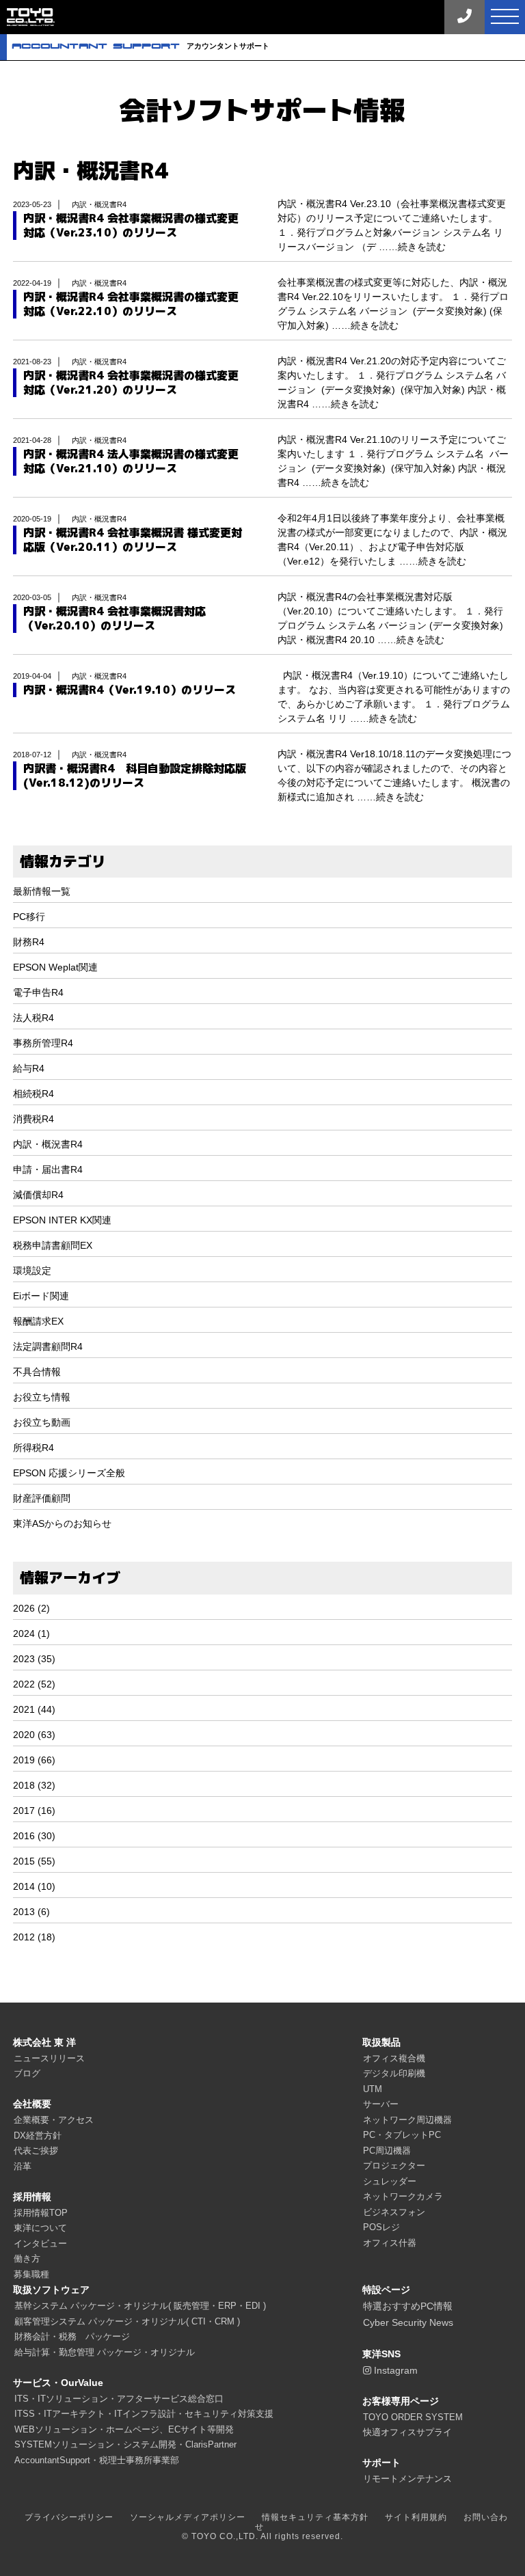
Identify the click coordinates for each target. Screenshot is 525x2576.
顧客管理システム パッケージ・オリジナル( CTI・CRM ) (127, 2321)
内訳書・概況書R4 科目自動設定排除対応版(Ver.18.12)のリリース (135, 776)
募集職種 (31, 2274)
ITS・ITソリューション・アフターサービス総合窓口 (119, 2399)
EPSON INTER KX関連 (62, 1220)
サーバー (381, 2104)
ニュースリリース (49, 2058)
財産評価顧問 (42, 1498)
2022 (24, 1684)
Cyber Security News (408, 2322)
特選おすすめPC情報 (408, 2306)
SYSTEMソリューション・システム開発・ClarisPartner (125, 2444)
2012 (24, 1937)
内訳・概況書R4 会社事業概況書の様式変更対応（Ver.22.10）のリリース (131, 304)
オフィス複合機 (394, 2058)
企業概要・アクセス (54, 2120)
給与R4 (29, 1068)
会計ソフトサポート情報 (262, 110)
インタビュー (40, 2243)
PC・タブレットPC (402, 2135)
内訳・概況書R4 (48, 1144)
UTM (373, 2089)
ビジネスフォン (394, 2212)
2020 (24, 1735)
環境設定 (32, 1271)
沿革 (23, 2166)
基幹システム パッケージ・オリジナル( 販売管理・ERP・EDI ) (140, 2306)
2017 (24, 1811)
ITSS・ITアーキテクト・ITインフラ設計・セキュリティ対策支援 (144, 2414)
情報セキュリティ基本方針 (315, 2517)
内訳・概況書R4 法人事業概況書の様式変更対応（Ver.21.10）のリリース (131, 461)
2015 (24, 1861)
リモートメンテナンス (407, 2479)
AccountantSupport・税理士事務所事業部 (97, 2460)
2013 (24, 1912)
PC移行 (29, 917)
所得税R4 (33, 1448)
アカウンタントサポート (140, 46)
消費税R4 (33, 1119)
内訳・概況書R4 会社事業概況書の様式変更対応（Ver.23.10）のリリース (131, 226)
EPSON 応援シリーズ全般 (69, 1473)
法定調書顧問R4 (48, 1346)
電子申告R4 (38, 992)
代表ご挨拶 (36, 2151)
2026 (24, 1608)
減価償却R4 (38, 1195)
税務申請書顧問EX (53, 1245)
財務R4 (29, 942)
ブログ (27, 2073)
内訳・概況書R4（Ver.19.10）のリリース (130, 690)
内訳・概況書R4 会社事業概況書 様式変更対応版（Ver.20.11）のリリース (133, 540)
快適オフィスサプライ (407, 2432)
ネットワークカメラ (403, 2196)
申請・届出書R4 (48, 1169)
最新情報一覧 (42, 891)
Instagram (394, 2370)
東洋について (40, 2228)
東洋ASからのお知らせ (62, 1523)
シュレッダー (390, 2181)
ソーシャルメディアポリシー (188, 2517)
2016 (24, 1836)
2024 (24, 1633)
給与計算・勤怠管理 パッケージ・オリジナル (105, 2352)
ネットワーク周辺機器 (407, 2120)
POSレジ (381, 2227)
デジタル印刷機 (394, 2073)
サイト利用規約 (416, 2517)
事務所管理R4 (43, 1043)
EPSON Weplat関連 (55, 967)
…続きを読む (417, 247)
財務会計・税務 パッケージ (72, 2336)
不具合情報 (37, 1372)
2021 (24, 1709)
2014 (24, 1886)
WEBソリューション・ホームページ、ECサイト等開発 (124, 2429)
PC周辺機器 (387, 2151)
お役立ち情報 (42, 1397)
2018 (24, 1785)
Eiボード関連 (41, 1296)
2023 (24, 1659)
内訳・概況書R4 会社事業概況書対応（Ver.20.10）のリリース (115, 619)
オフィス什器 (390, 2243)
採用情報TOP (41, 2213)
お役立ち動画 (42, 1422)
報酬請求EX (38, 1321)
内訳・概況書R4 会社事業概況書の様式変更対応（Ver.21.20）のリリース (131, 383)
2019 (24, 1760)
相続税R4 (33, 1094)
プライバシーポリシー (69, 2517)
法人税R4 (33, 1018)
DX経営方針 (38, 2136)
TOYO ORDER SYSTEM (413, 2417)
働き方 (27, 2259)
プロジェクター (394, 2166)
